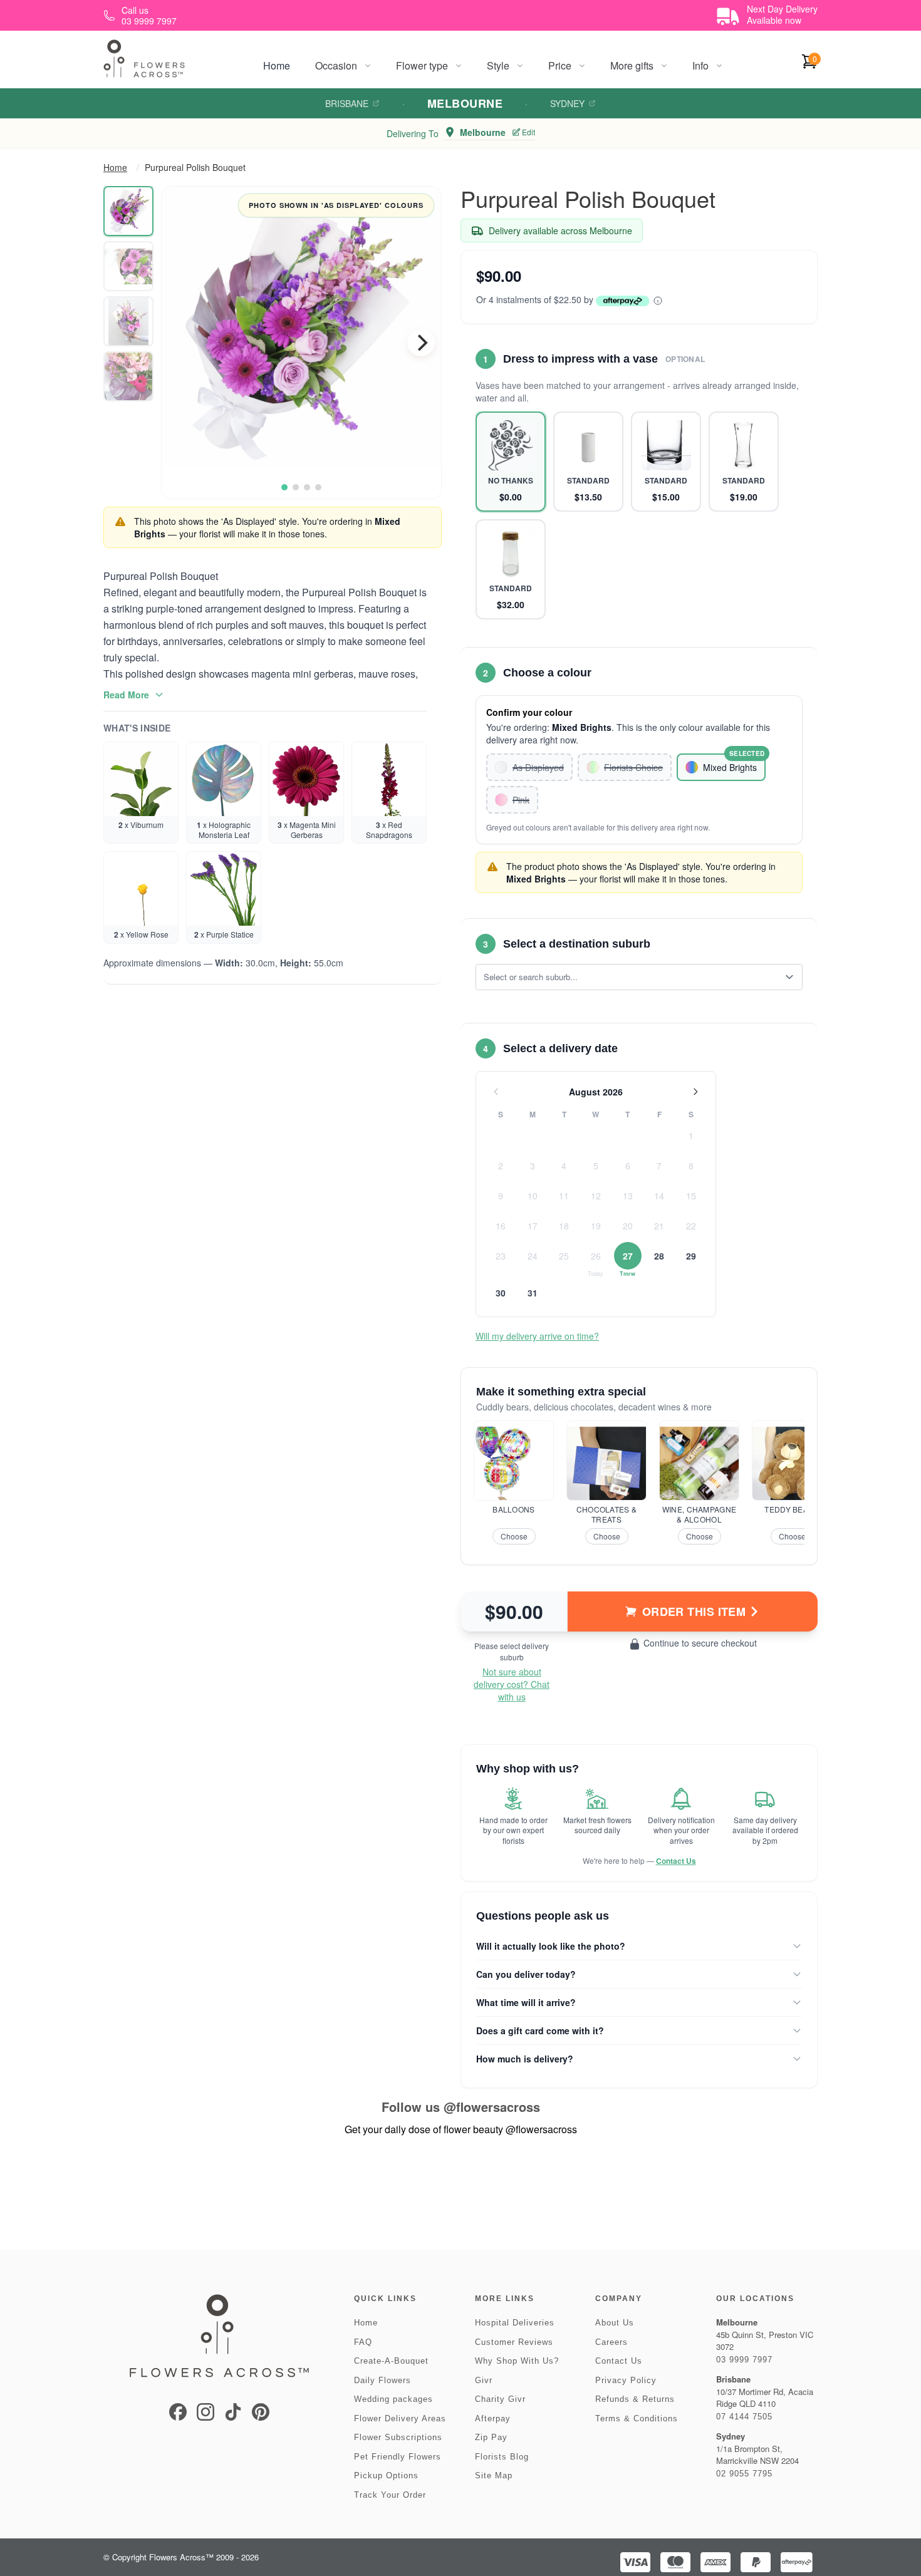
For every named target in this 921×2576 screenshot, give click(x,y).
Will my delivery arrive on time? (537, 1336)
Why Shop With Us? (517, 2361)
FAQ (363, 2342)
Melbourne (465, 103)
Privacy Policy (626, 2380)
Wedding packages (393, 2399)
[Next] (421, 343)
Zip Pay (491, 2437)
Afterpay (493, 2418)
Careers (611, 2342)
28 (659, 1256)
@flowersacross (492, 2107)
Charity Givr (500, 2399)
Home (277, 65)
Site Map (494, 2475)
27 (628, 1256)
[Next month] (695, 1092)
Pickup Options (386, 2475)
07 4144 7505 (744, 2417)
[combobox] (630, 977)
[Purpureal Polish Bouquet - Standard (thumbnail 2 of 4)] (128, 266)
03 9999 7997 (744, 2360)
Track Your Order (390, 2495)
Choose (514, 1536)
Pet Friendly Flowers (398, 2457)
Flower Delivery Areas (400, 2418)
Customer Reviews (514, 2342)
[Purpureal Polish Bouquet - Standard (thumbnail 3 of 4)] (128, 321)
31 (533, 1293)
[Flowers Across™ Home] (144, 59)
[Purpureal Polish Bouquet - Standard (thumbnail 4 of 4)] (128, 376)
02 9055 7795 (744, 2474)
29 (691, 1256)
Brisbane (347, 103)
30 (501, 1293)
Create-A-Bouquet (391, 2361)
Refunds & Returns (635, 2399)
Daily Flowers (382, 2380)
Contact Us (676, 1861)
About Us (615, 2323)
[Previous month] (496, 1092)
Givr (484, 2380)
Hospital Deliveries (515, 2323)
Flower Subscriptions (398, 2437)
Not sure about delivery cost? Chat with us (512, 1684)
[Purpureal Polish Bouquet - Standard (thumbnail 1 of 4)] (128, 211)
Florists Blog (502, 2457)
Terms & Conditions (637, 2418)
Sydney (567, 103)
